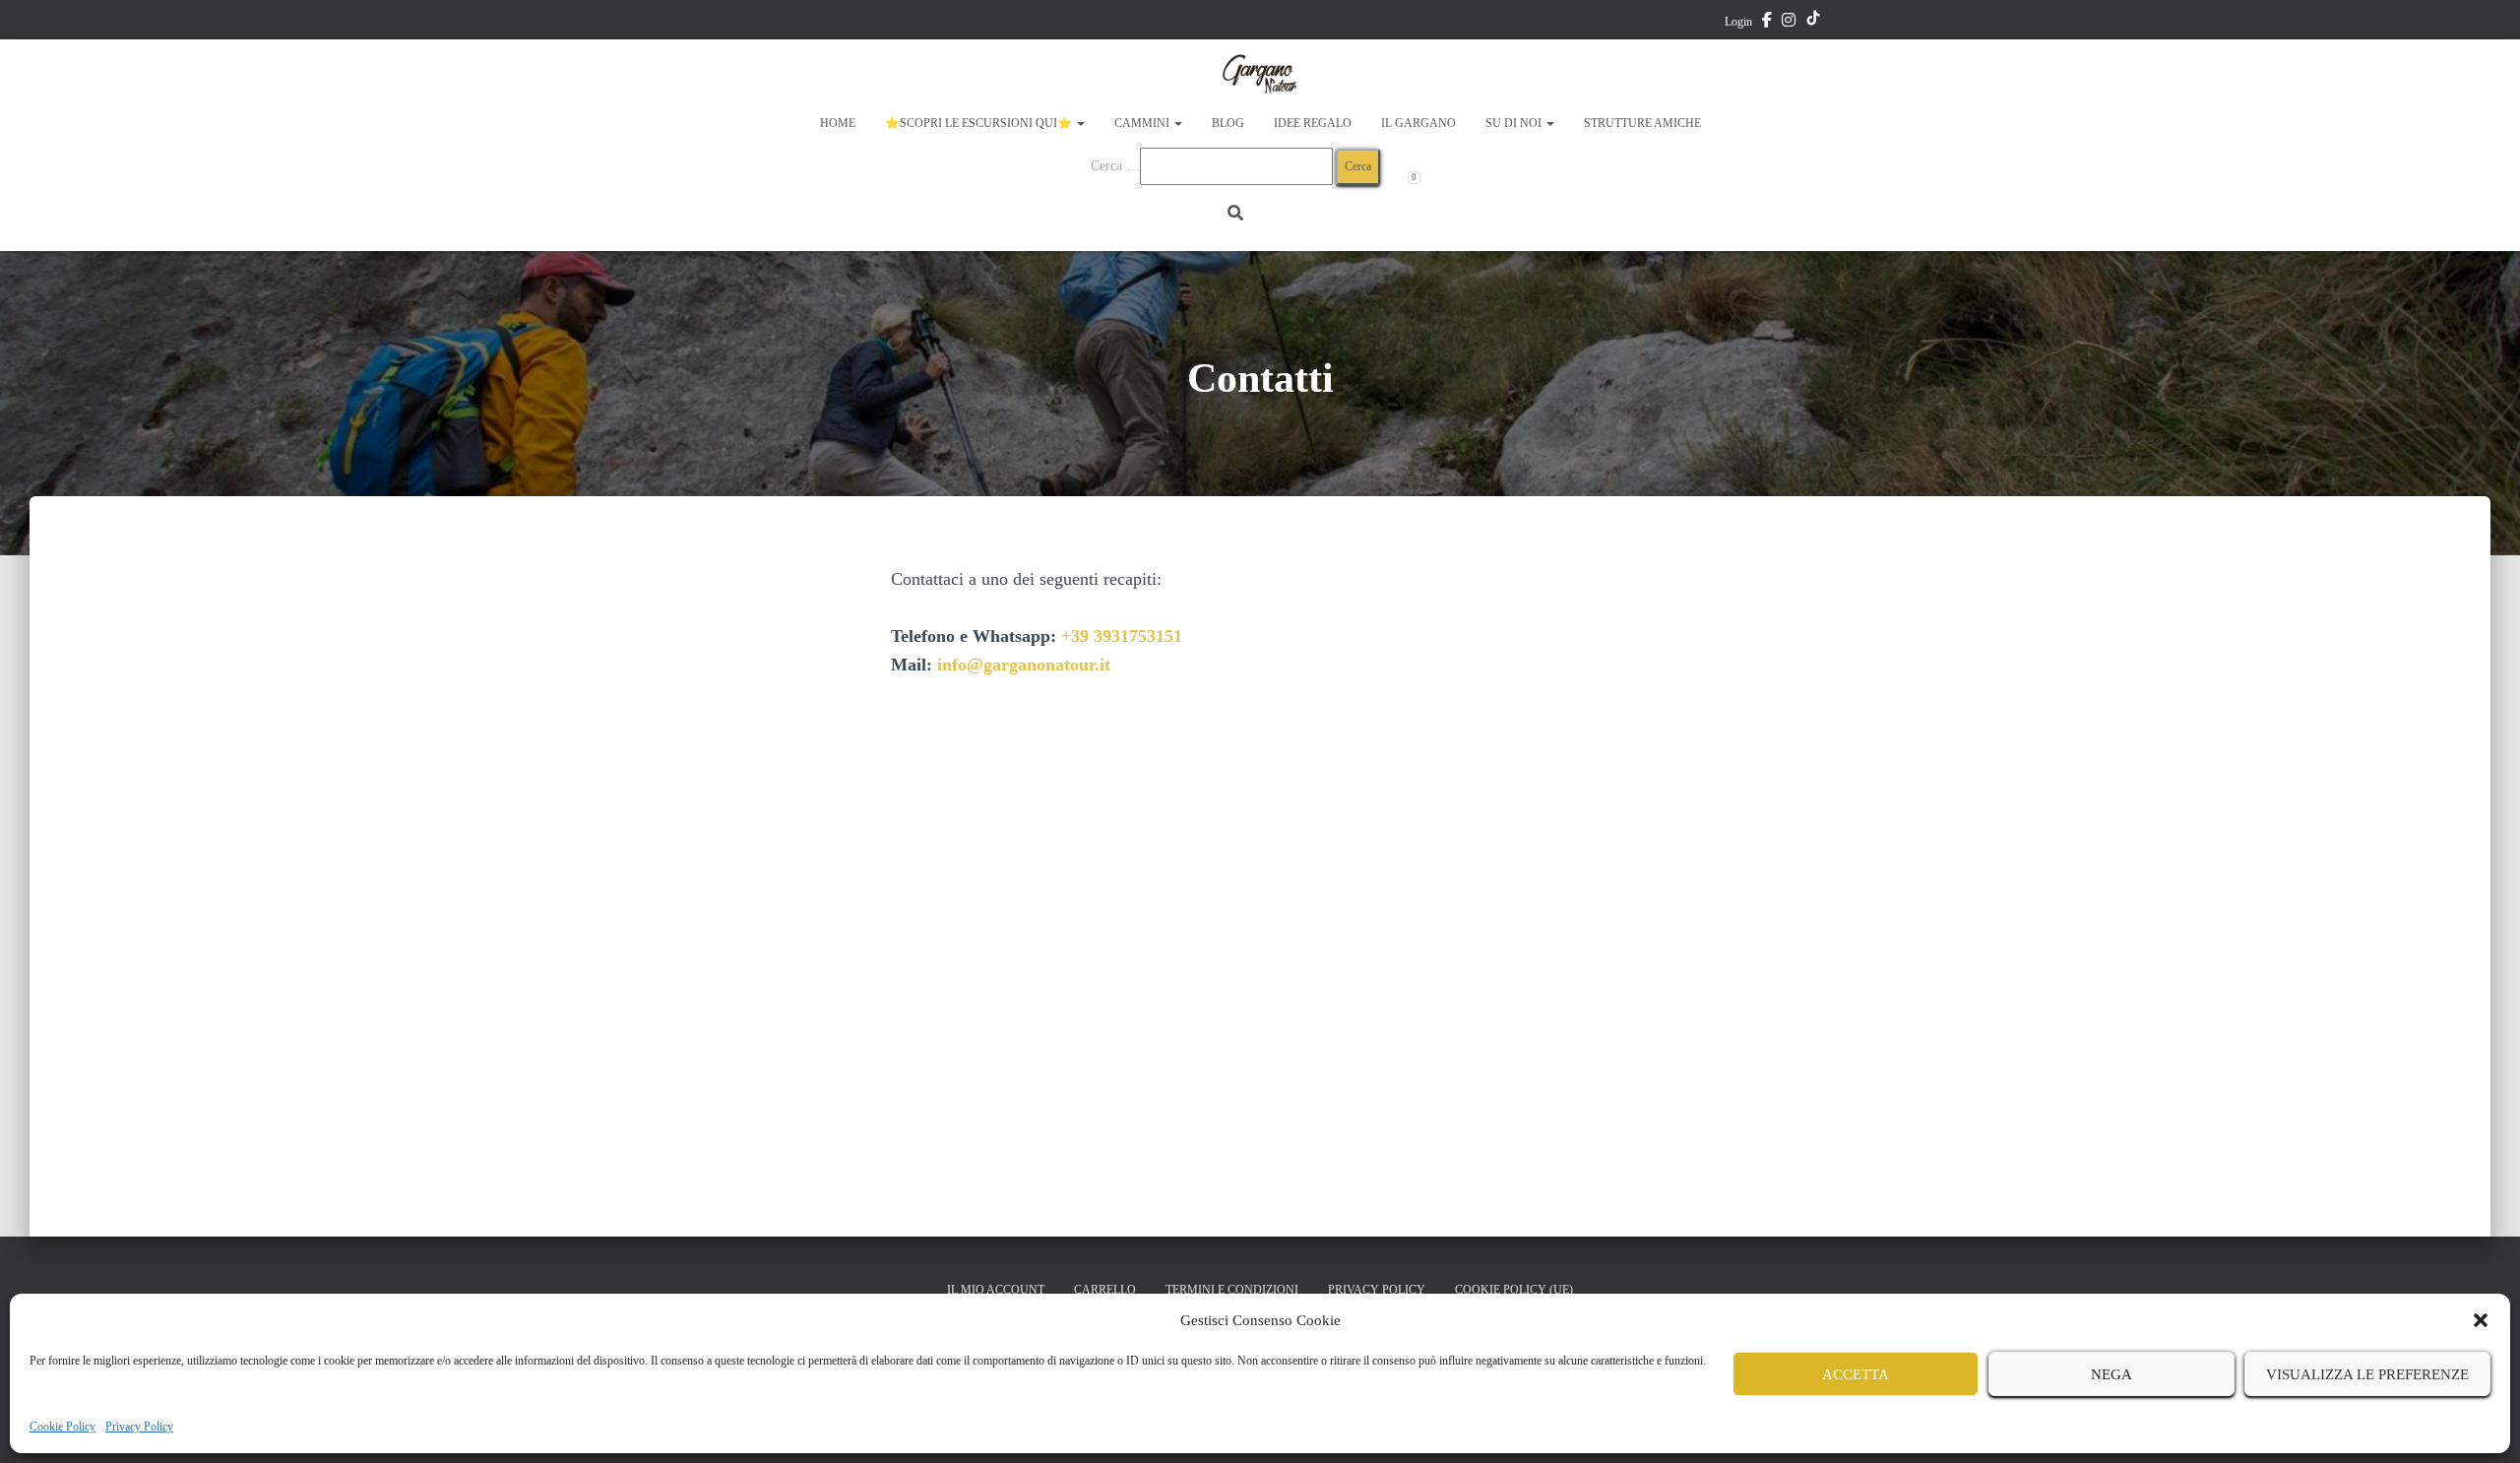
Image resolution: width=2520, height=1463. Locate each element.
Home (838, 123)
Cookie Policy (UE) (1514, 1290)
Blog (1228, 123)
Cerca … (1115, 166)
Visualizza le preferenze (2367, 1374)
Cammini (1143, 123)
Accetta (1856, 1374)
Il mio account (996, 1290)
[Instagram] (1789, 23)
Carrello (1105, 1290)
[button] (2481, 1320)
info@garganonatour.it (1024, 665)
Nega (2111, 1374)
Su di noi (1515, 123)
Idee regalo (1313, 123)
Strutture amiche (1642, 123)
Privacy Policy (139, 1427)
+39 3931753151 (1122, 636)
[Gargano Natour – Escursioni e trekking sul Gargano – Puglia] (1260, 74)
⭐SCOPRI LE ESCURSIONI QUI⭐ (980, 123)
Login (1738, 22)
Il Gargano (1418, 123)
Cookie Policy (63, 1427)
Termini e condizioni (1232, 1290)
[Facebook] (1767, 23)
